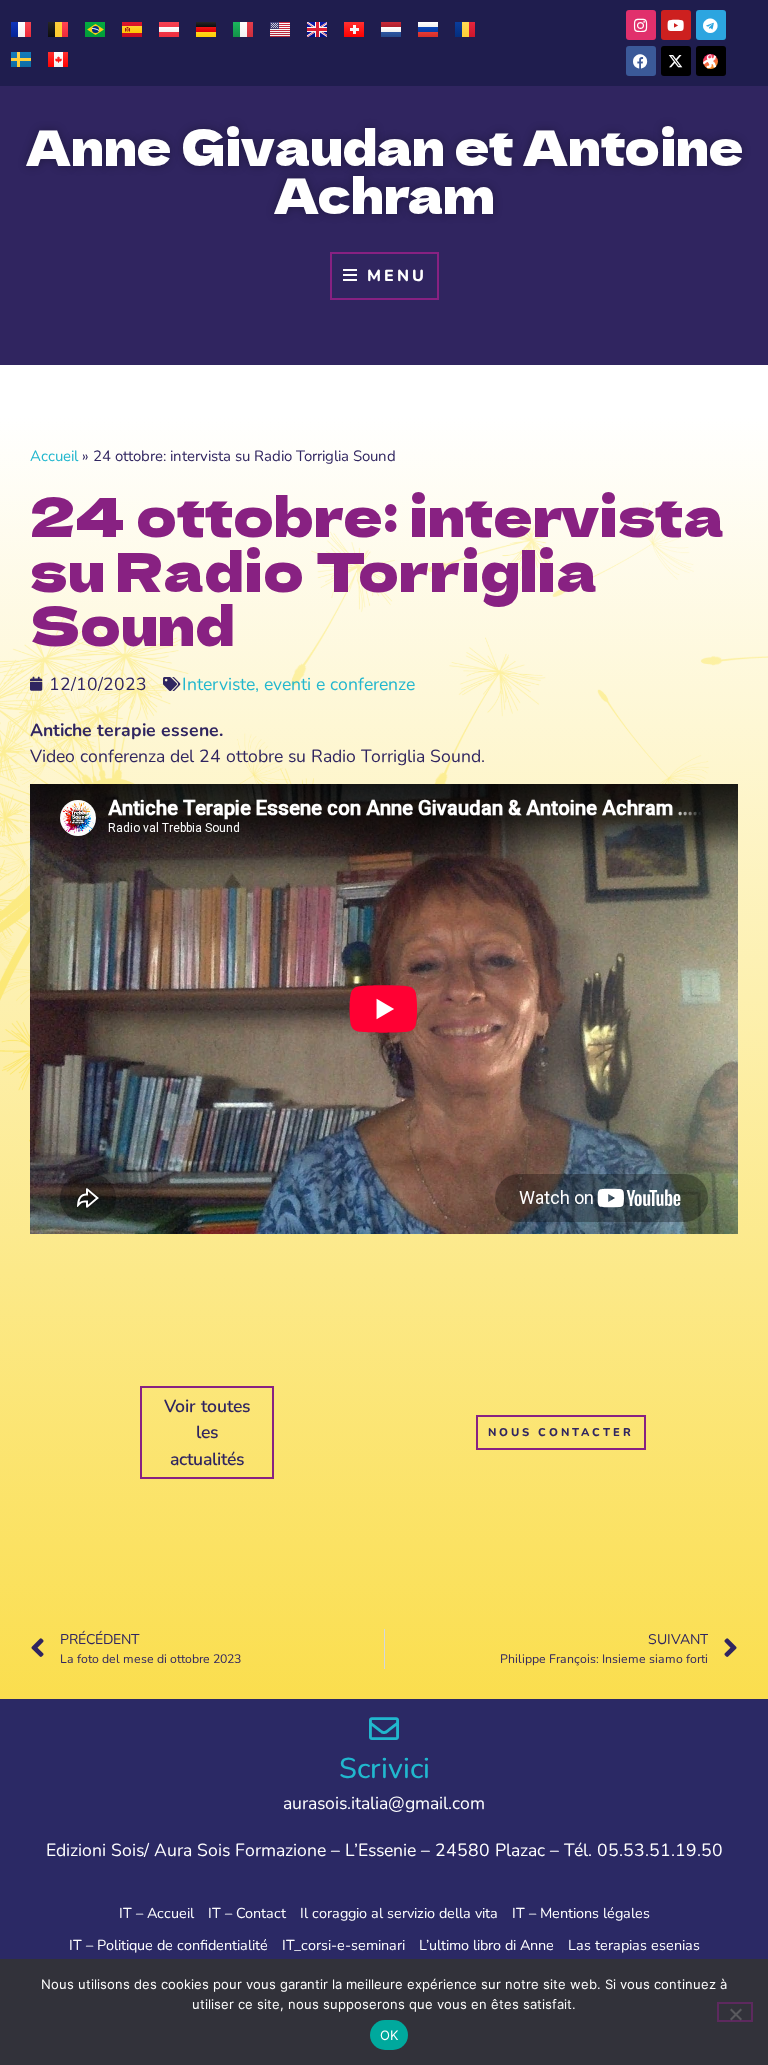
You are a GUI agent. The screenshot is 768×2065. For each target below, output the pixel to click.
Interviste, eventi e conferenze (298, 684)
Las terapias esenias (634, 1945)
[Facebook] (641, 61)
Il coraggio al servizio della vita (399, 1913)
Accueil (54, 456)
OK (389, 2035)
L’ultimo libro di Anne (486, 1945)
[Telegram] (711, 25)
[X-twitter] (676, 61)
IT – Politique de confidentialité (168, 1945)
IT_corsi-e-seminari (343, 1945)
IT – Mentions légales (581, 1913)
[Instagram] (641, 25)
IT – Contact (247, 1913)
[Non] (735, 2012)
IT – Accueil (156, 1913)
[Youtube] (676, 25)
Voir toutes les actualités (207, 1432)
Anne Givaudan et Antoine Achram (384, 169)
